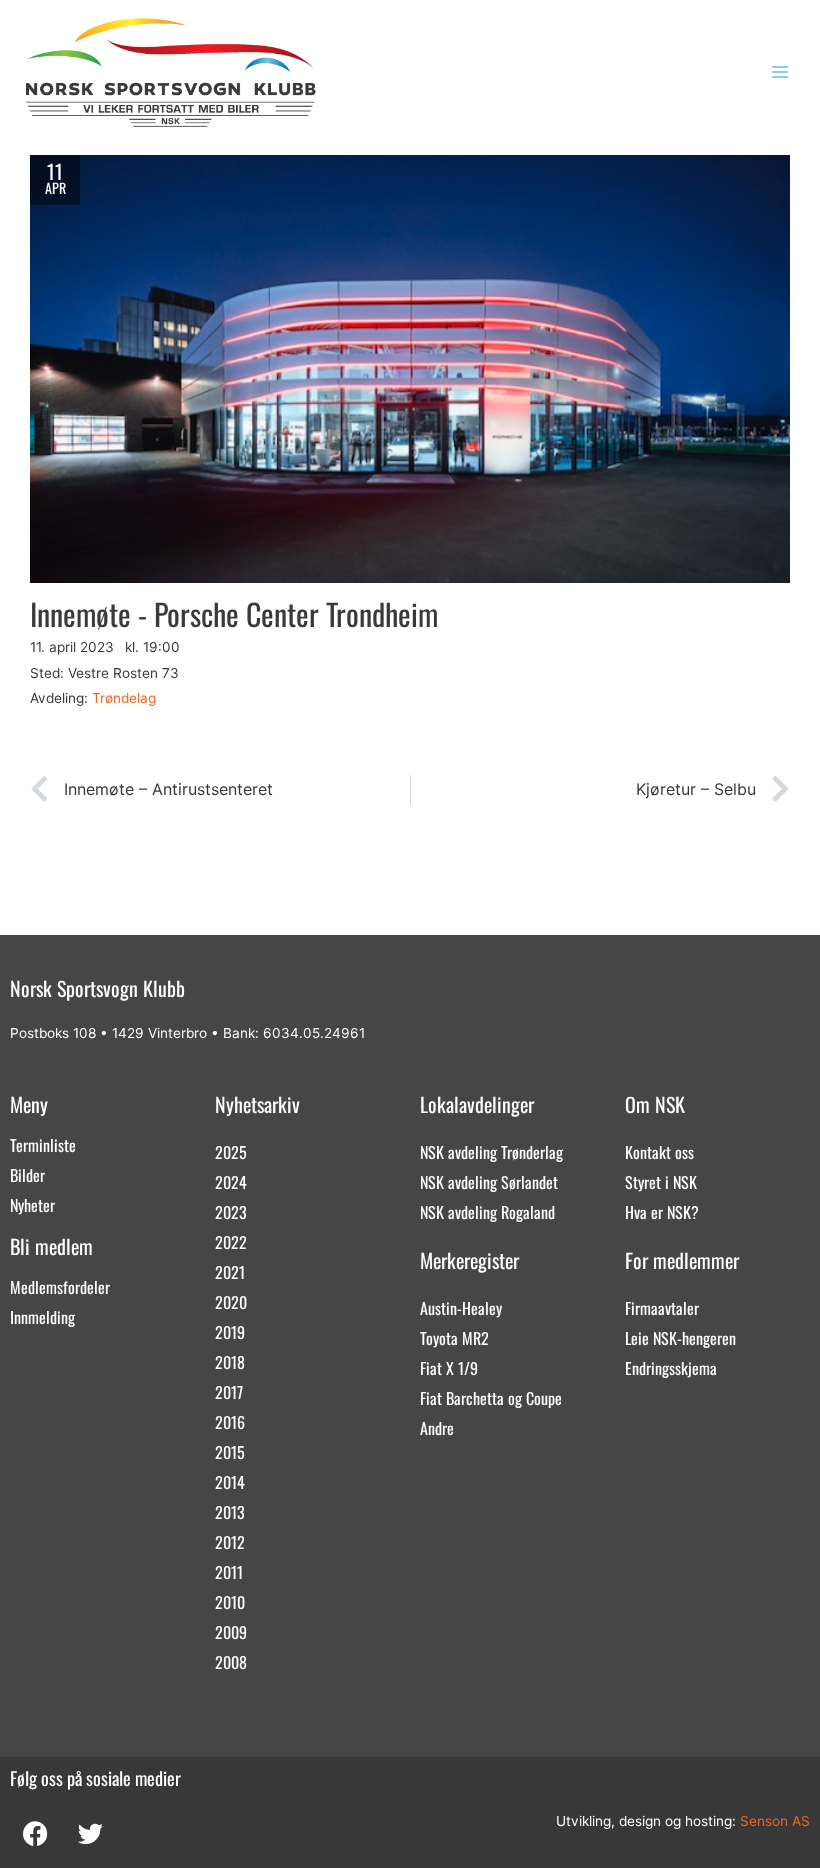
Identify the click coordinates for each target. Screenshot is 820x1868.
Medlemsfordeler (60, 1287)
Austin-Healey (461, 1308)
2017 (229, 1392)
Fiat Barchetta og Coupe (491, 1398)
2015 (230, 1452)
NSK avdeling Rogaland (487, 1212)
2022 (231, 1242)
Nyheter (32, 1205)
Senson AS (775, 1821)
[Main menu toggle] (780, 72)
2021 (230, 1272)
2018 (230, 1362)
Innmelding (42, 1317)
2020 (231, 1302)
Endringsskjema (671, 1368)
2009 (231, 1632)
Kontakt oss (659, 1152)
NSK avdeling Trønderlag (491, 1152)
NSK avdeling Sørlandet (489, 1182)
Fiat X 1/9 (449, 1368)
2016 (230, 1422)
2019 (230, 1332)
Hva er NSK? (662, 1212)
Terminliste (43, 1145)
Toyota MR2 (454, 1338)
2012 (230, 1542)
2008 (231, 1662)
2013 (230, 1512)
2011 (229, 1572)
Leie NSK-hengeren (680, 1338)
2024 (231, 1182)
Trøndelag (124, 698)
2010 (230, 1602)
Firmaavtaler (662, 1308)
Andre (437, 1428)
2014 (230, 1482)
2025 (231, 1152)
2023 (231, 1212)
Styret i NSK (661, 1182)
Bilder (27, 1175)
